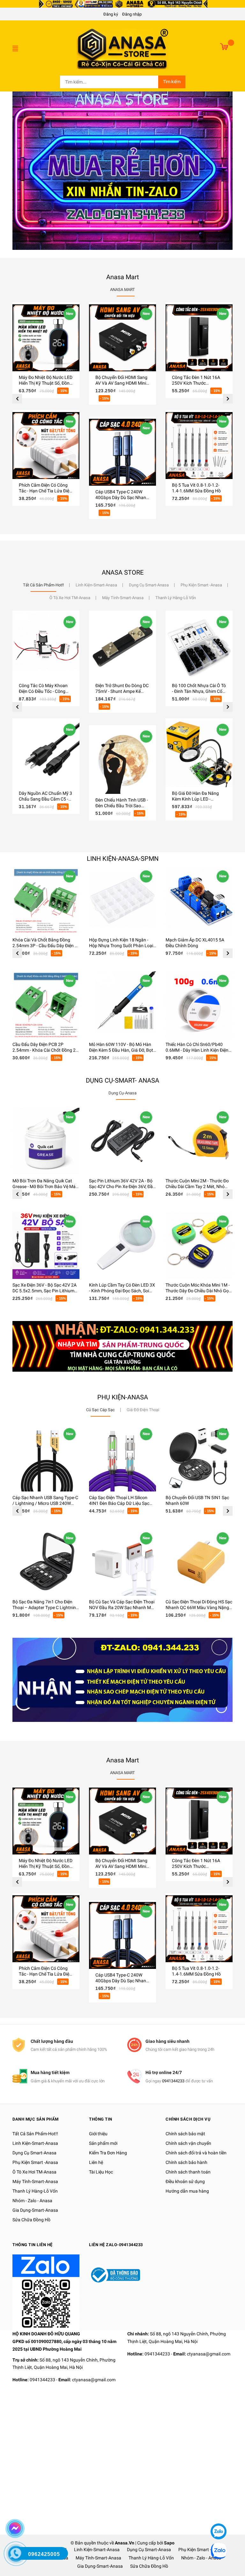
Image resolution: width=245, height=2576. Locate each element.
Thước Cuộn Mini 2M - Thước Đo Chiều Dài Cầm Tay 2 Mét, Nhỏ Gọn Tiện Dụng (197, 1186)
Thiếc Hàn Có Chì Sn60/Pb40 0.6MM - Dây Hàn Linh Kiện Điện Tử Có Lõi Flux (197, 1050)
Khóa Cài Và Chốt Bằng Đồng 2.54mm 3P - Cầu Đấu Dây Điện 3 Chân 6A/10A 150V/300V (45, 946)
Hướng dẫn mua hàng (187, 2191)
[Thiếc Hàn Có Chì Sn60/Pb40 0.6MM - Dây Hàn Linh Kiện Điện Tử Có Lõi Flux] (199, 1005)
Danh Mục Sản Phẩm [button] (36, 2119)
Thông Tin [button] (101, 2119)
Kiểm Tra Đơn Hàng (108, 2153)
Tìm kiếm (172, 82)
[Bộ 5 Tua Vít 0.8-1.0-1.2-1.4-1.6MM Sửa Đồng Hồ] (199, 446)
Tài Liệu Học (101, 2172)
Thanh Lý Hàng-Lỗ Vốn (35, 2191)
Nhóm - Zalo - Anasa (32, 2201)
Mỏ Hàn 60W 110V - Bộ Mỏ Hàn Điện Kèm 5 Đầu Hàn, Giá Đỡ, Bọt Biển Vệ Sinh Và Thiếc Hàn (121, 1050)
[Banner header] (122, 4)
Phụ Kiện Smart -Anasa (35, 2162)
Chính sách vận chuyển (188, 2143)
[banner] (122, 1346)
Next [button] (228, 399)
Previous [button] (17, 399)
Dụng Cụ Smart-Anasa (34, 2153)
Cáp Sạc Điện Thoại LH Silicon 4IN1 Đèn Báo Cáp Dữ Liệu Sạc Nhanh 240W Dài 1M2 (119, 1503)
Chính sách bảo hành (186, 2162)
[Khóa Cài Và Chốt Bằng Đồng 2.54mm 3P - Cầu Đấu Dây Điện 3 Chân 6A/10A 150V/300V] (46, 900)
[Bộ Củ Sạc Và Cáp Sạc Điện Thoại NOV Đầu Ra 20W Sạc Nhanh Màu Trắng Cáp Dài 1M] (122, 1562)
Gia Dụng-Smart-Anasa (35, 2210)
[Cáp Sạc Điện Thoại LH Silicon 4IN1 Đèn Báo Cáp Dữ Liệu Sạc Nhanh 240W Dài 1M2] (122, 1458)
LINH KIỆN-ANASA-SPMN (123, 859)
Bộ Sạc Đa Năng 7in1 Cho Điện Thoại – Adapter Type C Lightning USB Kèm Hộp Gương (45, 1607)
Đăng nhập (132, 14)
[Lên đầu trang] (218, 2512)
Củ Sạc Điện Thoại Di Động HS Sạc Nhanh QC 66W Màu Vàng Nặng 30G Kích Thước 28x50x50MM (199, 1607)
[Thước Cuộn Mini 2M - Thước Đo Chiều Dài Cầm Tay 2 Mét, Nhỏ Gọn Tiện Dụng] (199, 1141)
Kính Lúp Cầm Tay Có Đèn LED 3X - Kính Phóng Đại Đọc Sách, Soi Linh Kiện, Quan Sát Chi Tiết (122, 1291)
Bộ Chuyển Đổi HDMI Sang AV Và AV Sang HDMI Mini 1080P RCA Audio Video (121, 383)
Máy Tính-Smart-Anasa (35, 2181)
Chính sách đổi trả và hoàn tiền (196, 2153)
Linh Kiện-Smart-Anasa (35, 2143)
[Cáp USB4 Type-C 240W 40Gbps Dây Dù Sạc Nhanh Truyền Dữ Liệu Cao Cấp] (122, 452)
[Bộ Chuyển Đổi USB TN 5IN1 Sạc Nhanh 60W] (199, 1458)
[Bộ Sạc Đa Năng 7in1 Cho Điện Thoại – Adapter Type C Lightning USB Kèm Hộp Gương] (46, 1562)
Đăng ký (111, 14)
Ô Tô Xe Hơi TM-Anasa (34, 2172)
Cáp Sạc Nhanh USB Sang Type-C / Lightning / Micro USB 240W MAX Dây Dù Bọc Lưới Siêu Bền (45, 1503)
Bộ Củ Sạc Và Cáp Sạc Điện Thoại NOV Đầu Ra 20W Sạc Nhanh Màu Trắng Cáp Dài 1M (122, 1607)
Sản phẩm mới (103, 2143)
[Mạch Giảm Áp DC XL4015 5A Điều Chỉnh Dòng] (199, 900)
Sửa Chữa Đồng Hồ (31, 2220)
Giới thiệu (98, 2134)
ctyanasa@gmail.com (94, 2380)
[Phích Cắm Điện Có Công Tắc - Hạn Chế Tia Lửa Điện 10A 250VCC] (46, 446)
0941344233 (173, 2081)
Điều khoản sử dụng (185, 2181)
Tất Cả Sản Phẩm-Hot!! (35, 2134)
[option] (46, 410)
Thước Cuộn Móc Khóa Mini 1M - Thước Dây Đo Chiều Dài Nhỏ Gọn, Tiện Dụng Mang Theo (199, 1291)
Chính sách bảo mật (185, 2134)
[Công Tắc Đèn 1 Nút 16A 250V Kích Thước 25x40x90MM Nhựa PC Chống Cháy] (199, 338)
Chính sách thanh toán (188, 2172)
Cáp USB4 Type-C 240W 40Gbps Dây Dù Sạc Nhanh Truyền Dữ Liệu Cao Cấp (122, 497)
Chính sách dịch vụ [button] (188, 2119)
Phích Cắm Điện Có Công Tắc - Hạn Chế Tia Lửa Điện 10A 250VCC (45, 491)
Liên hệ (96, 2162)
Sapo (169, 2543)
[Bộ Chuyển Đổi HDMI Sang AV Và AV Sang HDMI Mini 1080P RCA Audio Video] (122, 338)
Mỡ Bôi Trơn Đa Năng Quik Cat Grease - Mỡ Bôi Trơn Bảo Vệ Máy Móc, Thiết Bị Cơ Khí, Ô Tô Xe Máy (45, 1186)
